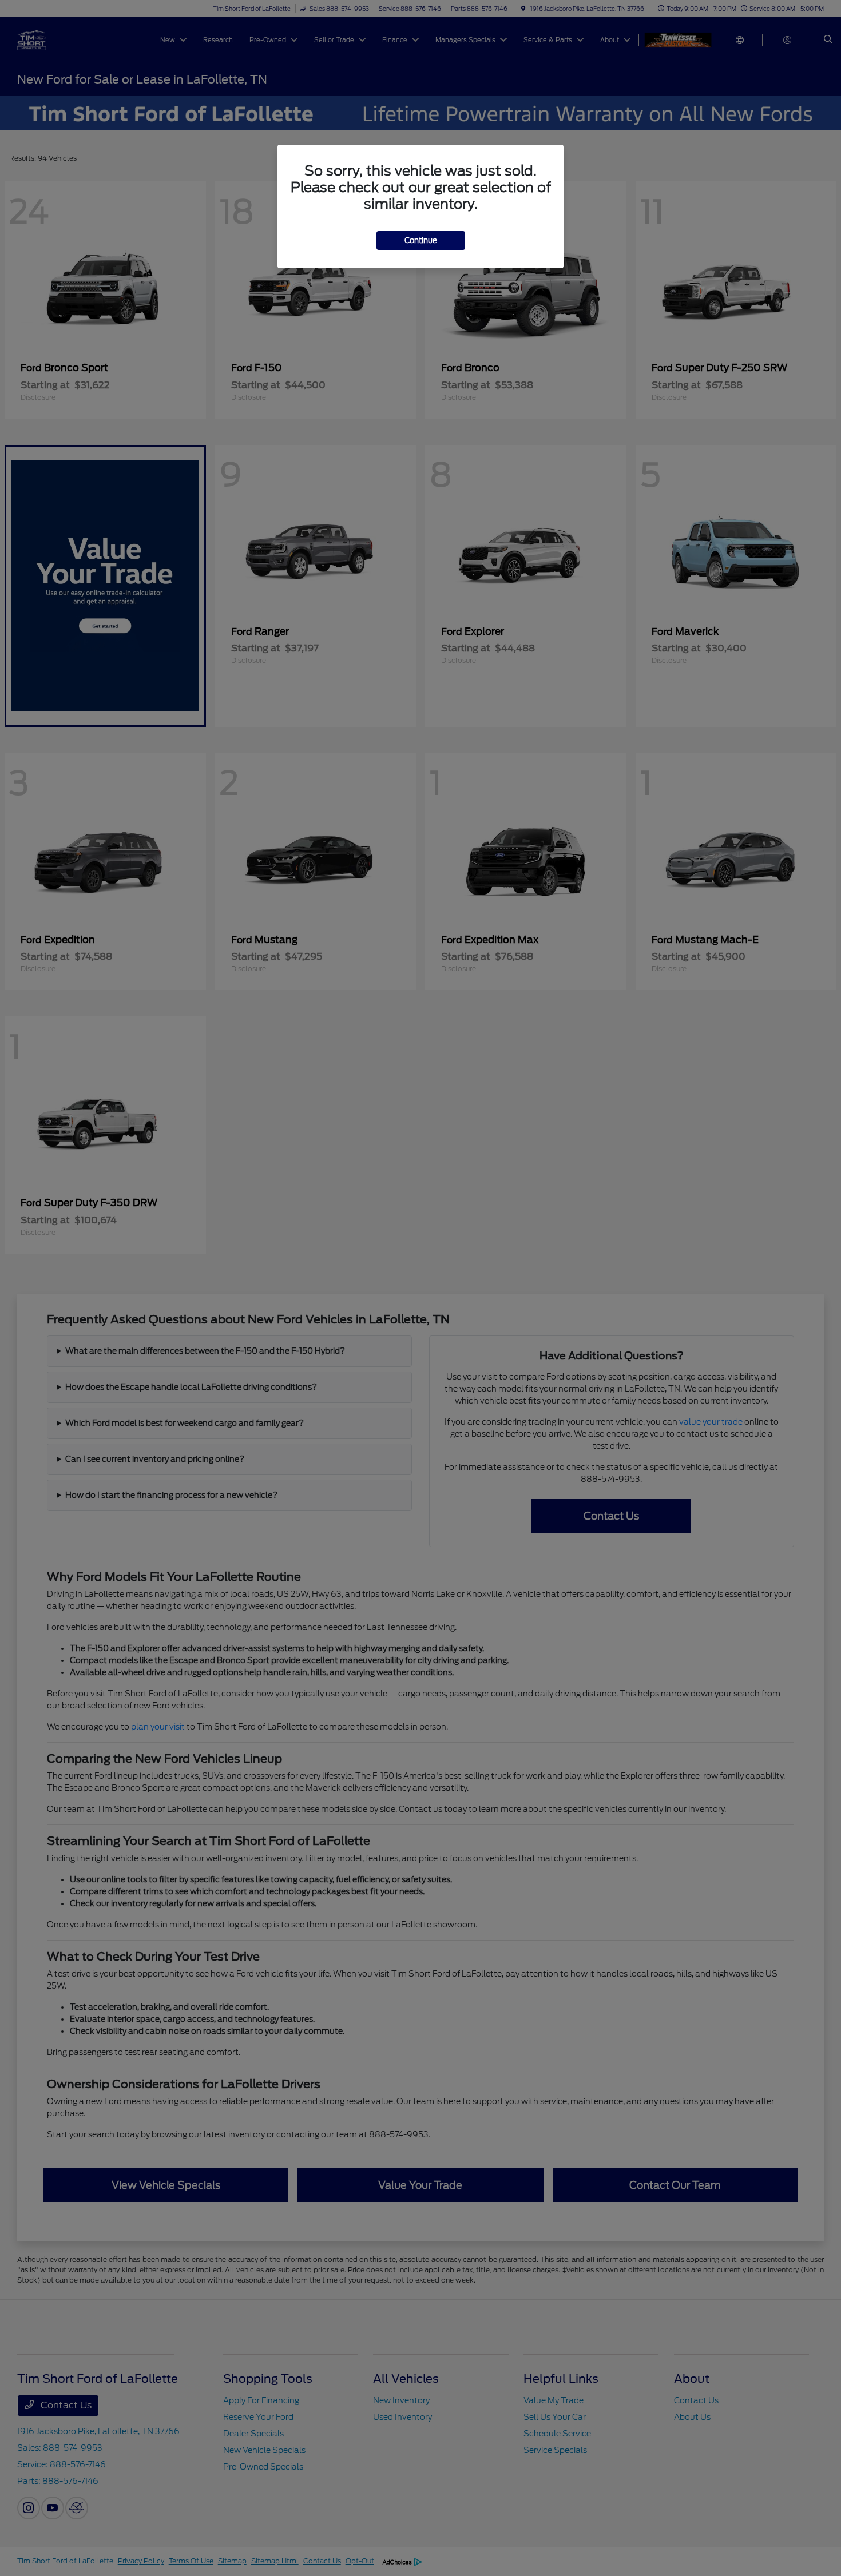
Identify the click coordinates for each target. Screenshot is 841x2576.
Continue (421, 240)
